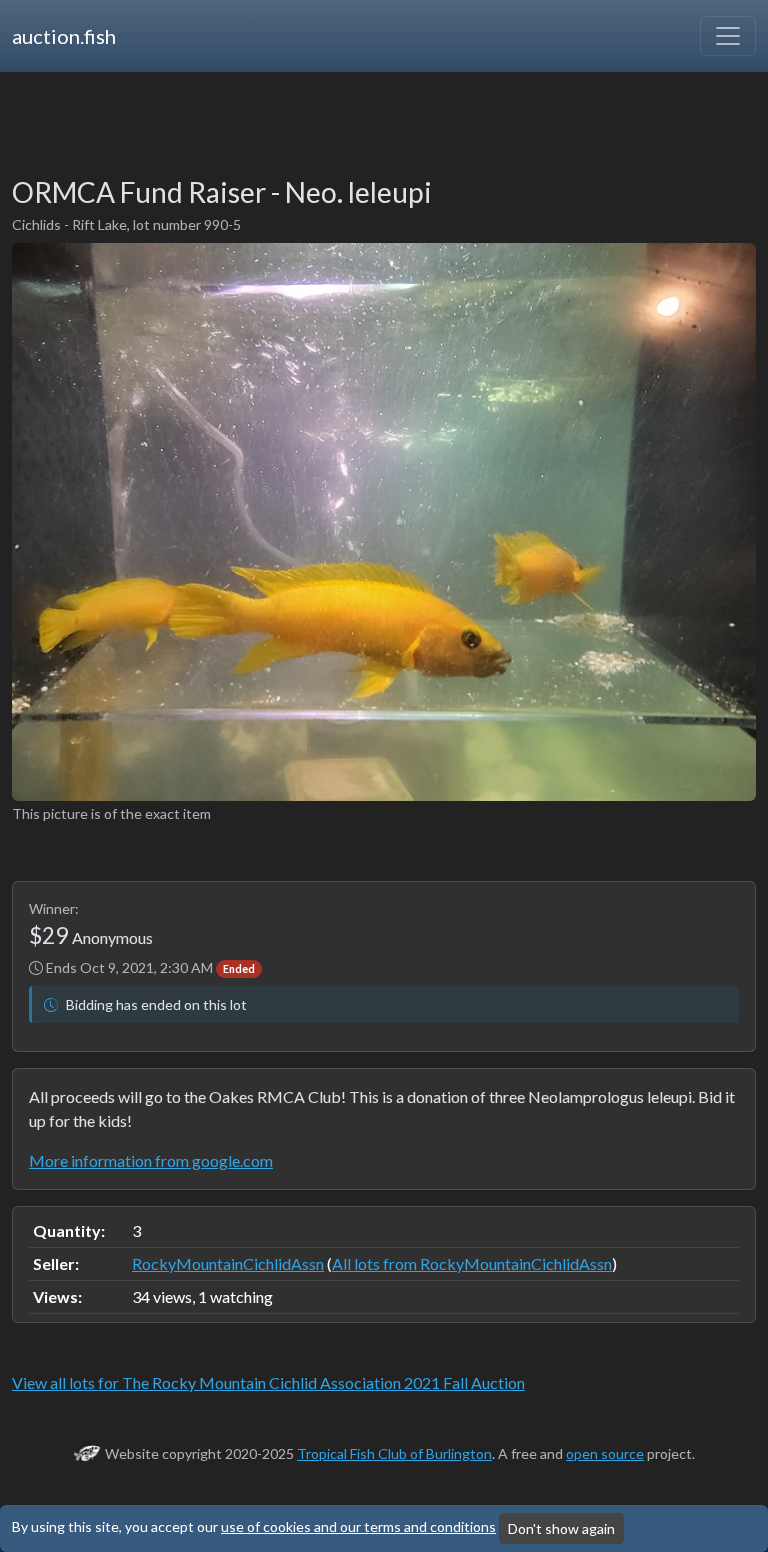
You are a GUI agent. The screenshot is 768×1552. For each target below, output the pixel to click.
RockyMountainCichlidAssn (228, 1263)
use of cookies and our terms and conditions (358, 1526)
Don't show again (561, 1528)
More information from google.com (151, 1160)
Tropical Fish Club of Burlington (394, 1453)
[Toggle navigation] (728, 36)
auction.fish (64, 36)
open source (605, 1453)
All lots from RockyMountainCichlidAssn (472, 1263)
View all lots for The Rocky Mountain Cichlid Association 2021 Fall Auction (268, 1382)
